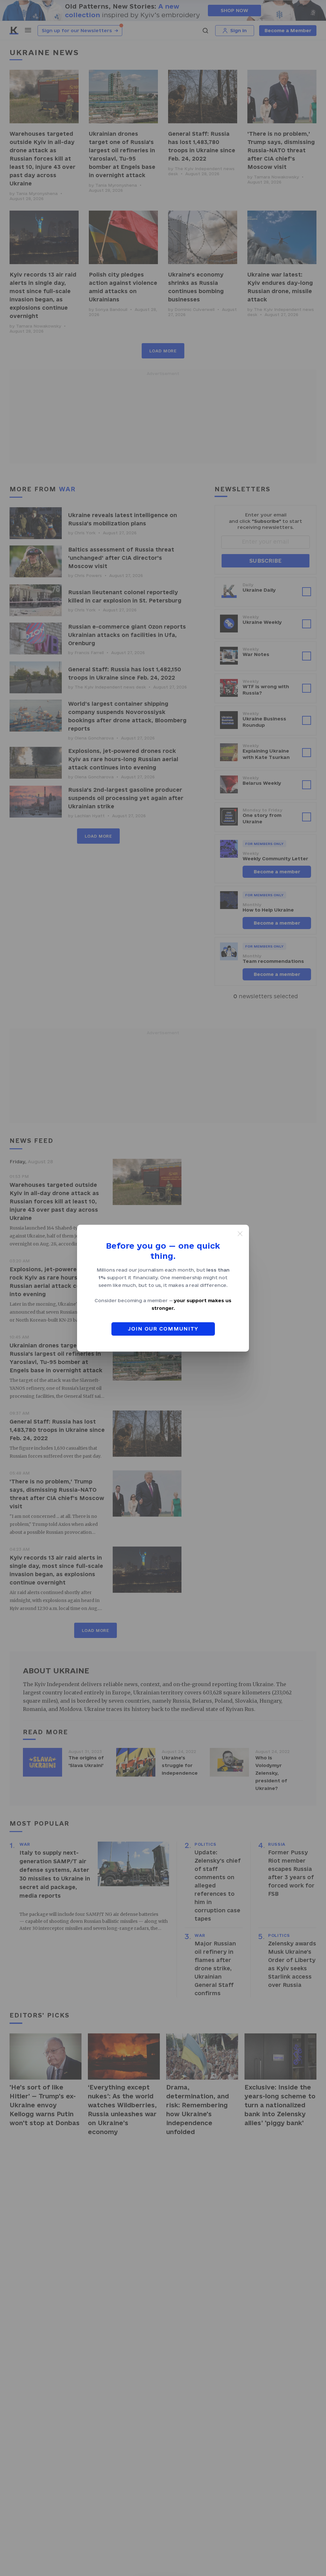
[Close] (240, 1234)
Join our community (163, 1329)
